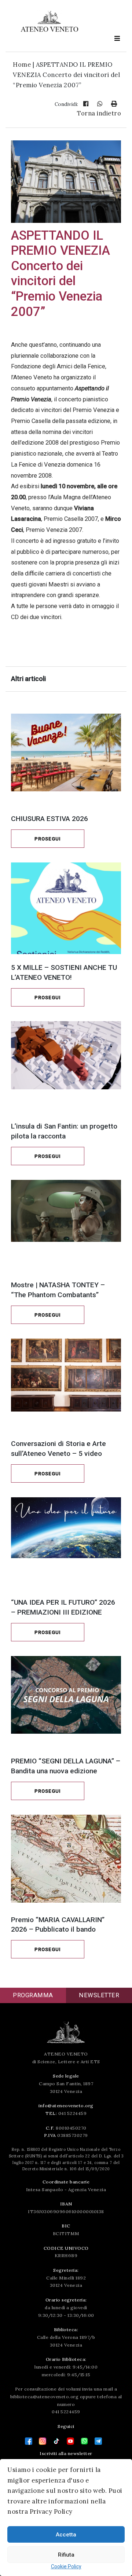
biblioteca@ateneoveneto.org (45, 2397)
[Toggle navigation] (117, 38)
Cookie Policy (66, 2566)
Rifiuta (66, 2555)
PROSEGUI (48, 839)
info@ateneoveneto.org (66, 2106)
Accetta (66, 2535)
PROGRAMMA (33, 1995)
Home (22, 65)
